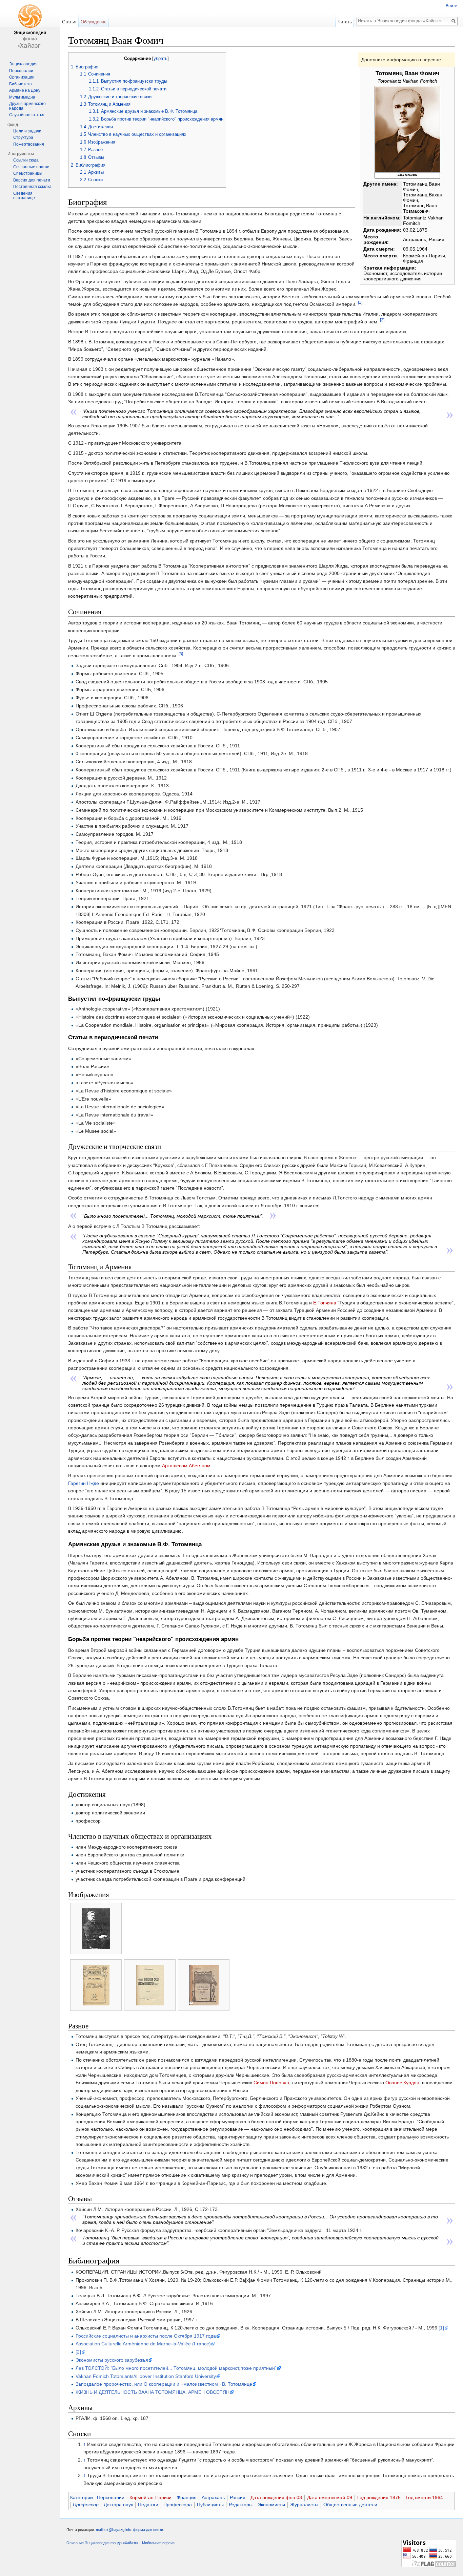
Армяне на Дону (25, 90)
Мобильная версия (158, 2543)
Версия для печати (32, 180)
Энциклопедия (23, 64)
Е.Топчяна (325, 1303)
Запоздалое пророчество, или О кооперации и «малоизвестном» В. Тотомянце (164, 2384)
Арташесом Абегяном (186, 1466)
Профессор (86, 2505)
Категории (82, 2497)
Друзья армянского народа (27, 106)
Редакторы (241, 2505)
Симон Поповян (271, 2083)
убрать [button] (160, 59)
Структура (23, 137)
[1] (360, 302)
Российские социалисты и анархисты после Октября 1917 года (146, 2336)
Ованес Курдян (402, 2083)
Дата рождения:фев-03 (276, 2497)
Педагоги (148, 2505)
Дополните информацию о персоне (401, 60)
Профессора (178, 2505)
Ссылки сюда (26, 160)
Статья (69, 22)
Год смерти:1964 (424, 2497)
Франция (187, 2497)
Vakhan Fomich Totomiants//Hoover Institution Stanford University (146, 2376)
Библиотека (21, 84)
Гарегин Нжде (84, 1483)
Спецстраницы (28, 173)
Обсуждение (94, 22)
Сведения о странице (24, 196)
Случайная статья (27, 115)
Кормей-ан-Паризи (150, 2497)
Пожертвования (29, 144)
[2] (382, 320)
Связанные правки (31, 167)
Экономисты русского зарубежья (112, 2360)
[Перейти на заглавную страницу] (30, 27)
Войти (452, 6)
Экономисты (271, 2505)
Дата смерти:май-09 (330, 2497)
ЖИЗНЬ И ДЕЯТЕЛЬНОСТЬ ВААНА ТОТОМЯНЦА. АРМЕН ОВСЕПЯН (153, 2392)
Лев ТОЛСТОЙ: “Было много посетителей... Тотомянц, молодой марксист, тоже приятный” (176, 2368)
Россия (238, 2497)
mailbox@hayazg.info (114, 2530)
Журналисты (304, 2505)
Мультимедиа (22, 97)
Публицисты (210, 2505)
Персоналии (111, 2497)
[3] (181, 654)
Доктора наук (118, 2505)
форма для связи (148, 2530)
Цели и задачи (27, 131)
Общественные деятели (350, 2505)
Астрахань (213, 2497)
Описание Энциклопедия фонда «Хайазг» (102, 2543)
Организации (22, 77)
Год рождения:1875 (379, 2497)
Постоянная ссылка (32, 187)
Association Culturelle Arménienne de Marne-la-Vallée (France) (143, 2344)
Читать (345, 22)
